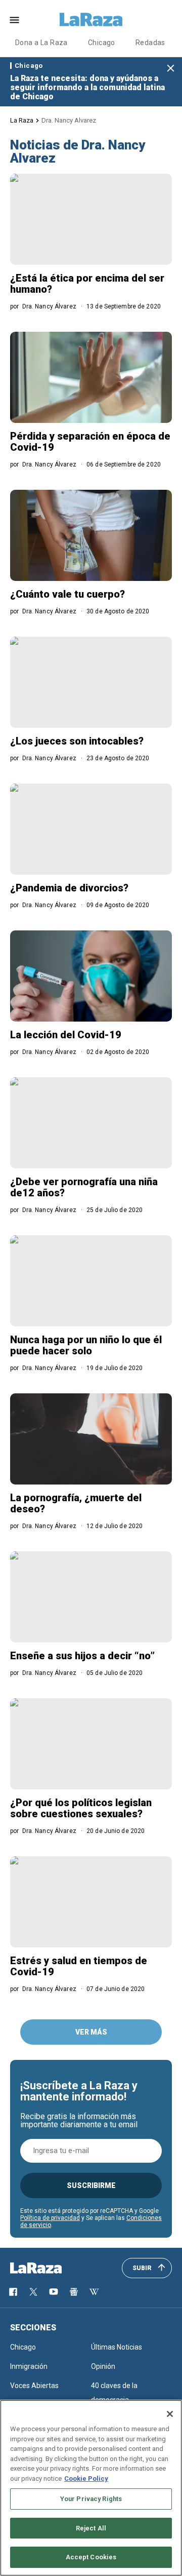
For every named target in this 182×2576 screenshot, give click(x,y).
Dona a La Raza (41, 43)
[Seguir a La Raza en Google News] (74, 2292)
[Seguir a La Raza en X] (33, 2292)
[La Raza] (91, 20)
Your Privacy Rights (91, 2499)
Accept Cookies (91, 2557)
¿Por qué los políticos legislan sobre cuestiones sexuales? (81, 1808)
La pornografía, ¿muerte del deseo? (76, 1503)
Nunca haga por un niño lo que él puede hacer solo (86, 1345)
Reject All (91, 2528)
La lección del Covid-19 (66, 1035)
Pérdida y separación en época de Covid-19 (90, 442)
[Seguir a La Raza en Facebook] (13, 2292)
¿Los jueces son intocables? (77, 741)
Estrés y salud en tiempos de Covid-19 (79, 1966)
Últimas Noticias (117, 2347)
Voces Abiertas (34, 2386)
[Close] (170, 2414)
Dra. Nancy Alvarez (69, 120)
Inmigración (29, 2366)
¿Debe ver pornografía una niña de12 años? (84, 1187)
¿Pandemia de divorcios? (69, 888)
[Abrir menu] (14, 20)
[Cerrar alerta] (171, 69)
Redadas (150, 43)
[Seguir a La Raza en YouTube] (54, 2292)
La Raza (22, 120)
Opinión (103, 2366)
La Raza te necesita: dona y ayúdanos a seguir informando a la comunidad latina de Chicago (87, 87)
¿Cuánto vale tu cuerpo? (67, 594)
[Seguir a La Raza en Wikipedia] (94, 2292)
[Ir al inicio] (51, 2268)
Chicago (102, 43)
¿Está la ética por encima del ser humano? (87, 284)
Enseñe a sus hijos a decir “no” (82, 1656)
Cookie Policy (86, 2479)
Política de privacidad (50, 2218)
